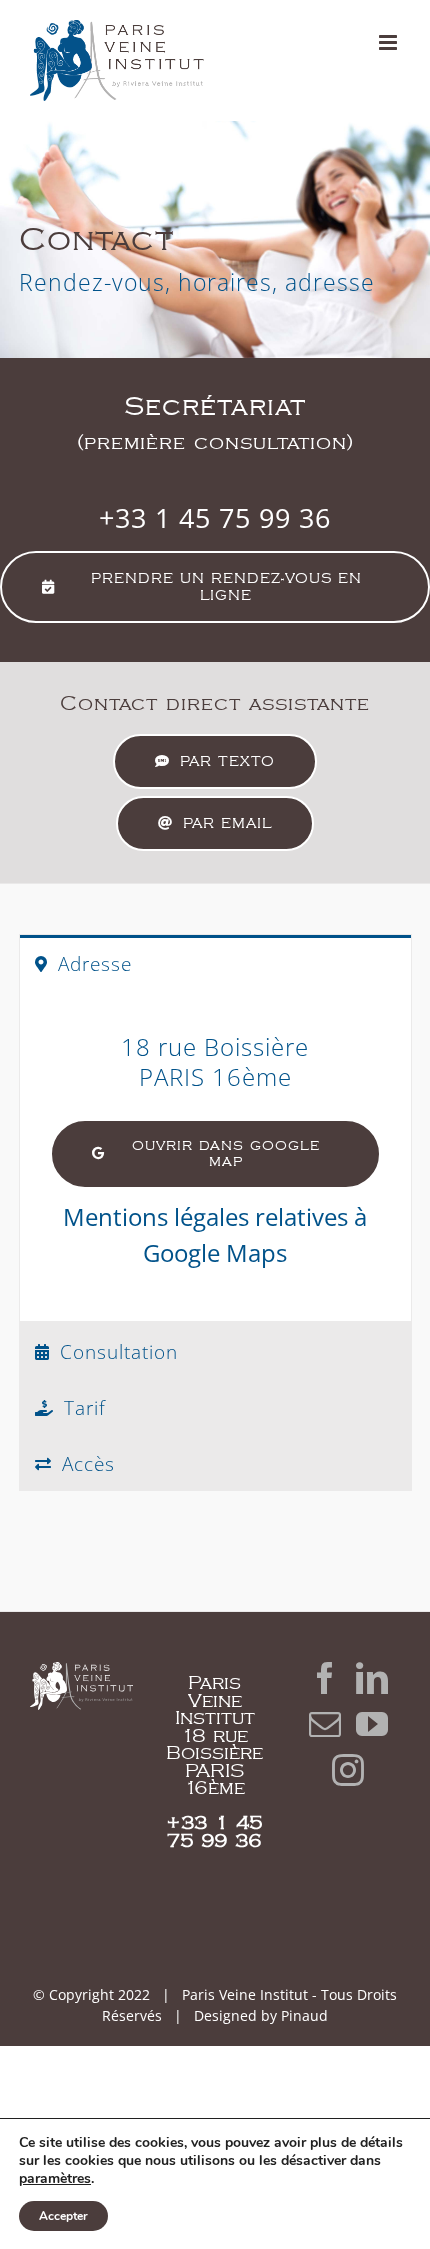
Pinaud (304, 2015)
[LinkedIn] (372, 1678)
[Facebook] (325, 1678)
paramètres (55, 2179)
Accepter (63, 2216)
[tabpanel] (215, 1156)
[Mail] (325, 1724)
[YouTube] (372, 1724)
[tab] (215, 962)
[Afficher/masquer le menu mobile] (389, 42)
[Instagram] (348, 1770)
